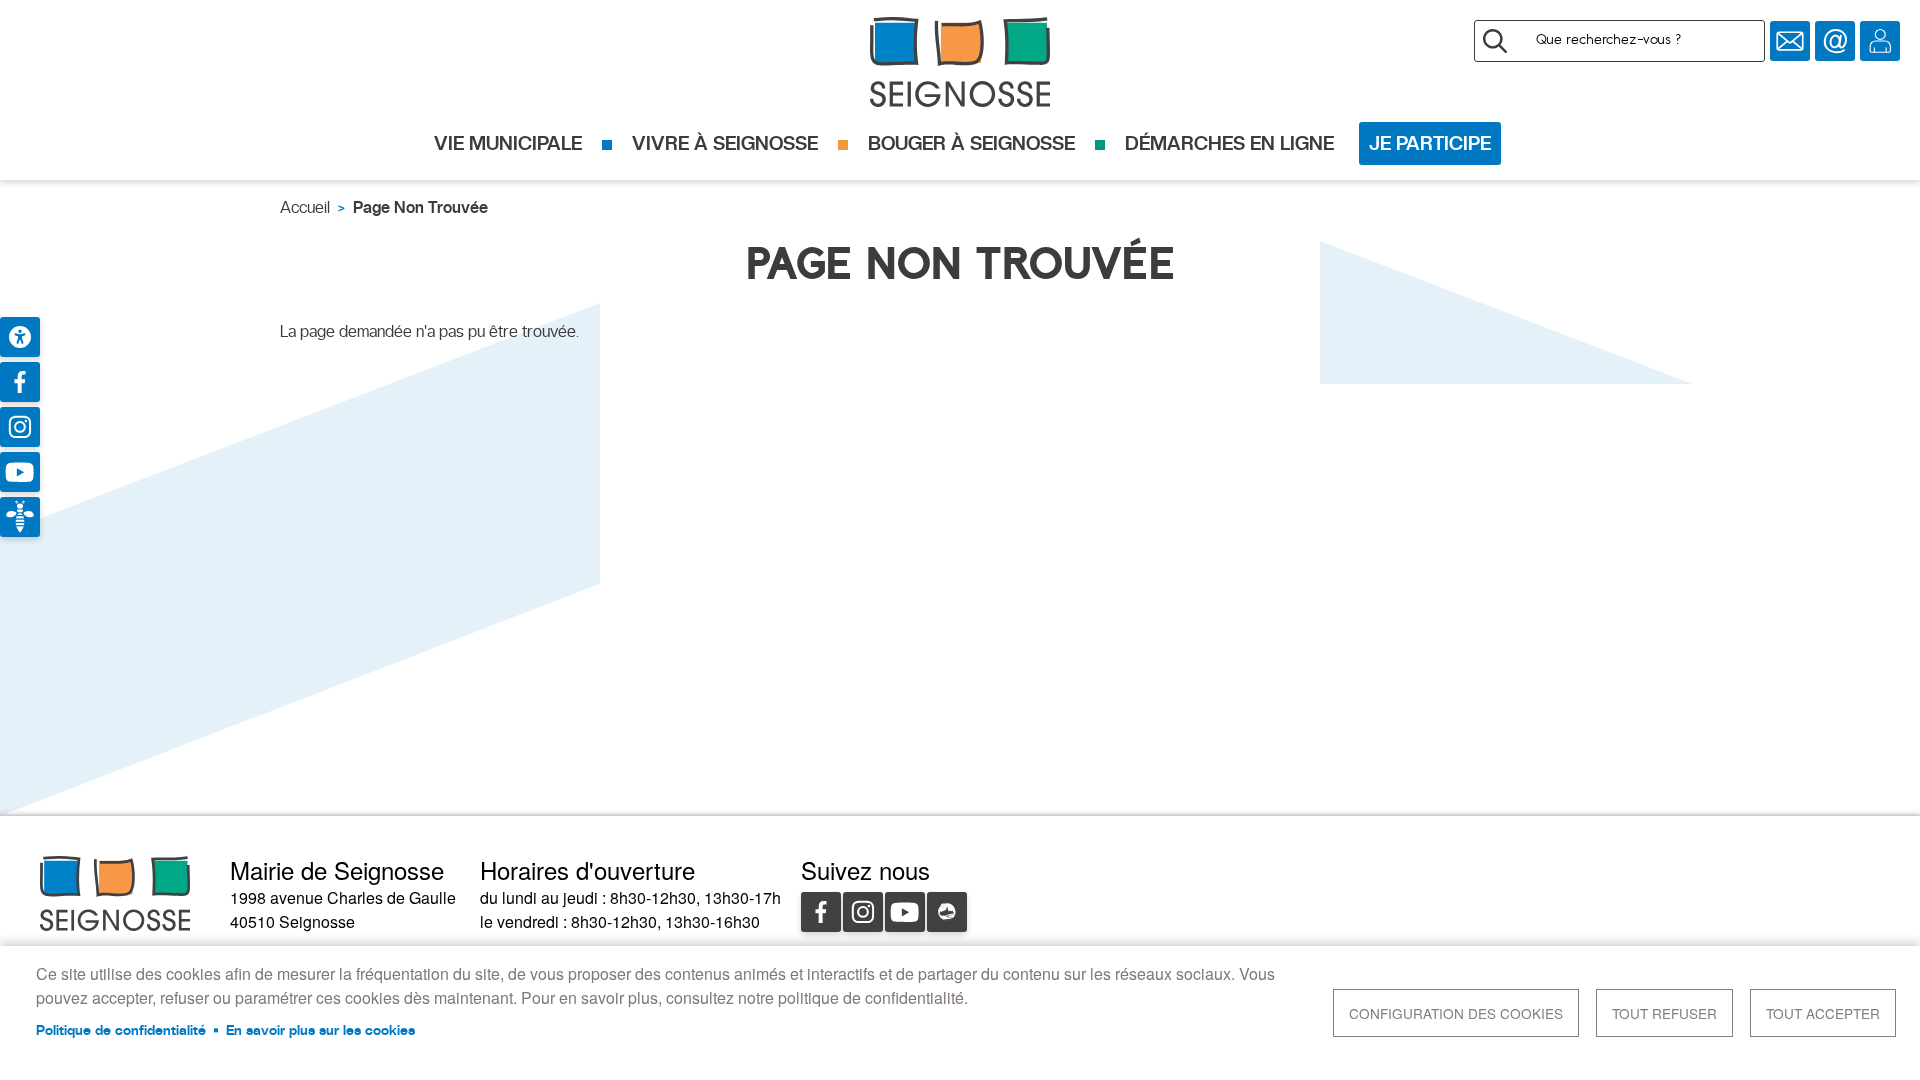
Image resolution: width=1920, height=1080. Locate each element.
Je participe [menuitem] (1430, 143)
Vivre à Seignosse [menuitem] (725, 143)
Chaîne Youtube (20, 472)
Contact (1835, 41)
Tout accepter (1823, 1013)
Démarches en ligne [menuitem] (1229, 143)
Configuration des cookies (1456, 1013)
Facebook (821, 912)
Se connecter (1880, 41)
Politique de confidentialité (121, 1030)
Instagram (863, 912)
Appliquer (1495, 41)
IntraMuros (947, 912)
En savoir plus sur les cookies (320, 1030)
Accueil (305, 207)
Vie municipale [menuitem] (508, 143)
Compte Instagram (20, 427)
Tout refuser (1664, 1013)
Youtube (905, 912)
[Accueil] (960, 62)
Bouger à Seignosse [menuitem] (971, 143)
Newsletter (1790, 41)
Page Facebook (20, 382)
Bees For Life (20, 517)
